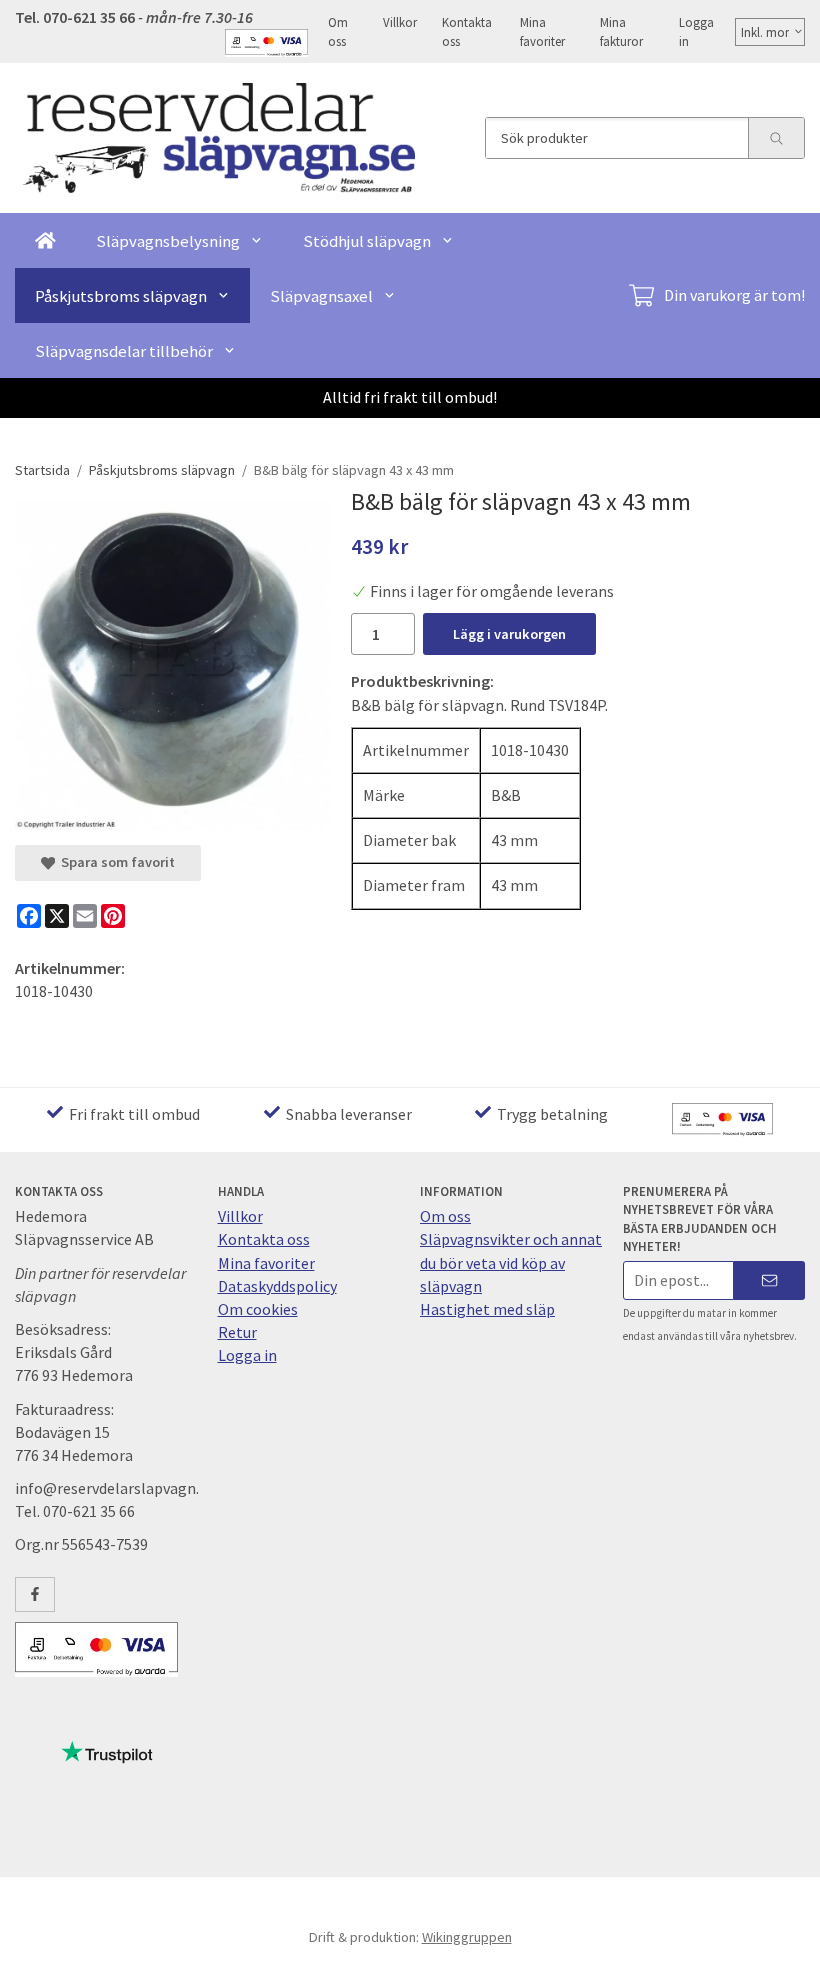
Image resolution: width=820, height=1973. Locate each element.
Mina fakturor (621, 31)
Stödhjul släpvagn (367, 241)
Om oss (338, 31)
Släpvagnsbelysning (168, 241)
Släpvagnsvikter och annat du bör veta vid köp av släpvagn (511, 1262)
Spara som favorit (115, 862)
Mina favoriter (542, 31)
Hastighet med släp (487, 1309)
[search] (776, 138)
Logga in (696, 31)
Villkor (400, 22)
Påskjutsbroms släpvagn (121, 296)
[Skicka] (769, 1280)
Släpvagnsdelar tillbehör (124, 351)
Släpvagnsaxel (321, 296)
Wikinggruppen (467, 1937)
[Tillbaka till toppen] (792, 1945)
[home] (45, 240)
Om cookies (258, 1309)
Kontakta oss (467, 31)
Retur (237, 1332)
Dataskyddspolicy (277, 1286)
